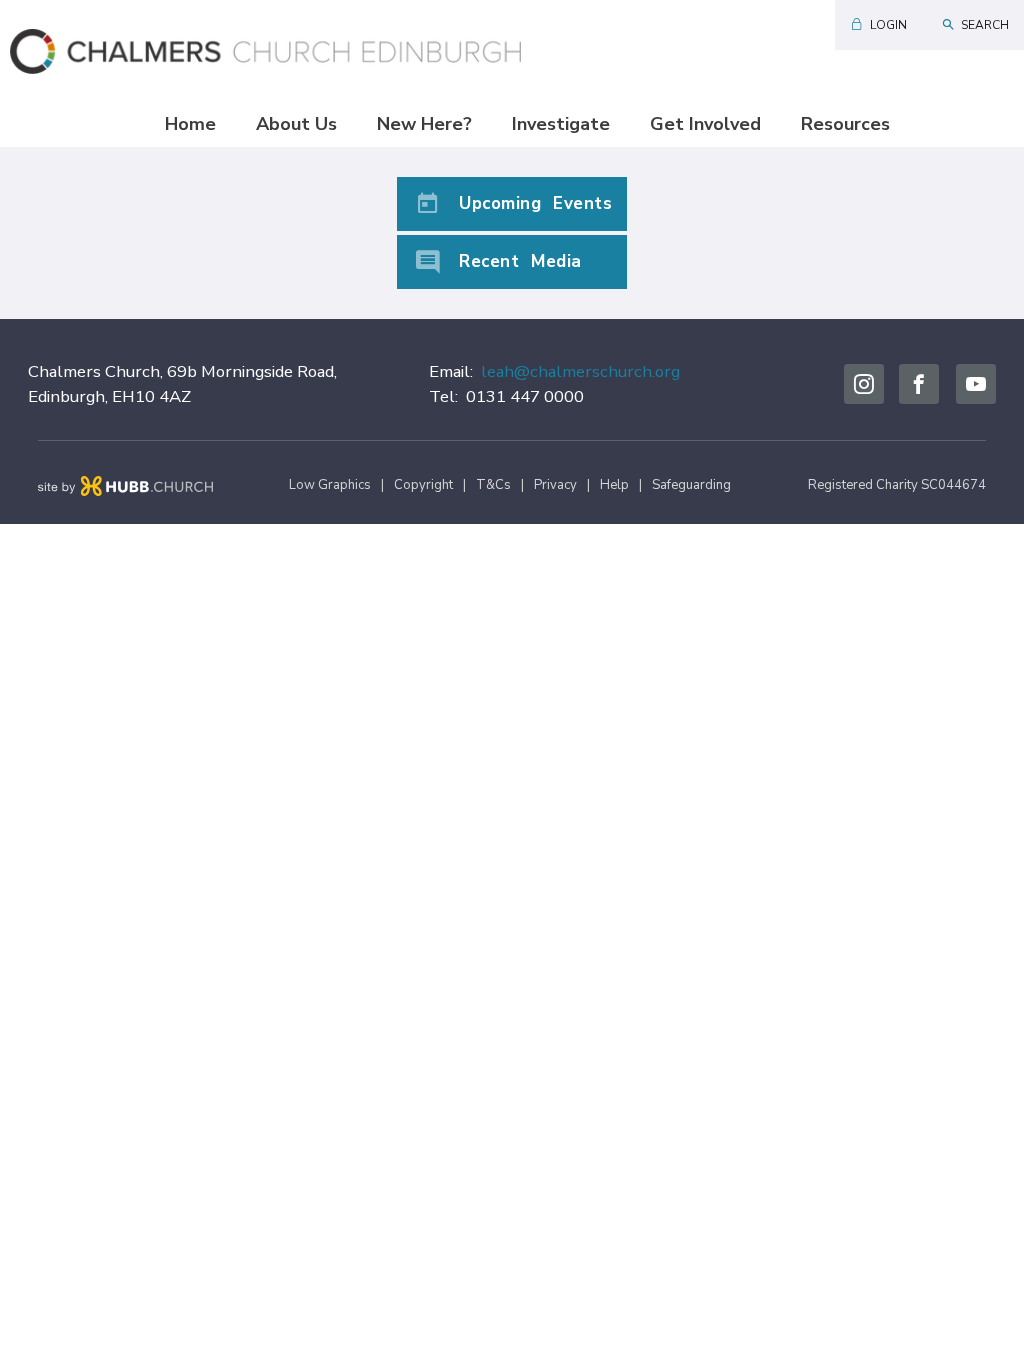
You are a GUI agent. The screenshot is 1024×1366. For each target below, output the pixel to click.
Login (888, 25)
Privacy (555, 485)
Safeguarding (691, 485)
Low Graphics (330, 485)
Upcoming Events (535, 203)
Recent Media (520, 261)
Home (190, 124)
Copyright (423, 485)
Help (614, 485)
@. (580, 371)
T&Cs (493, 485)
